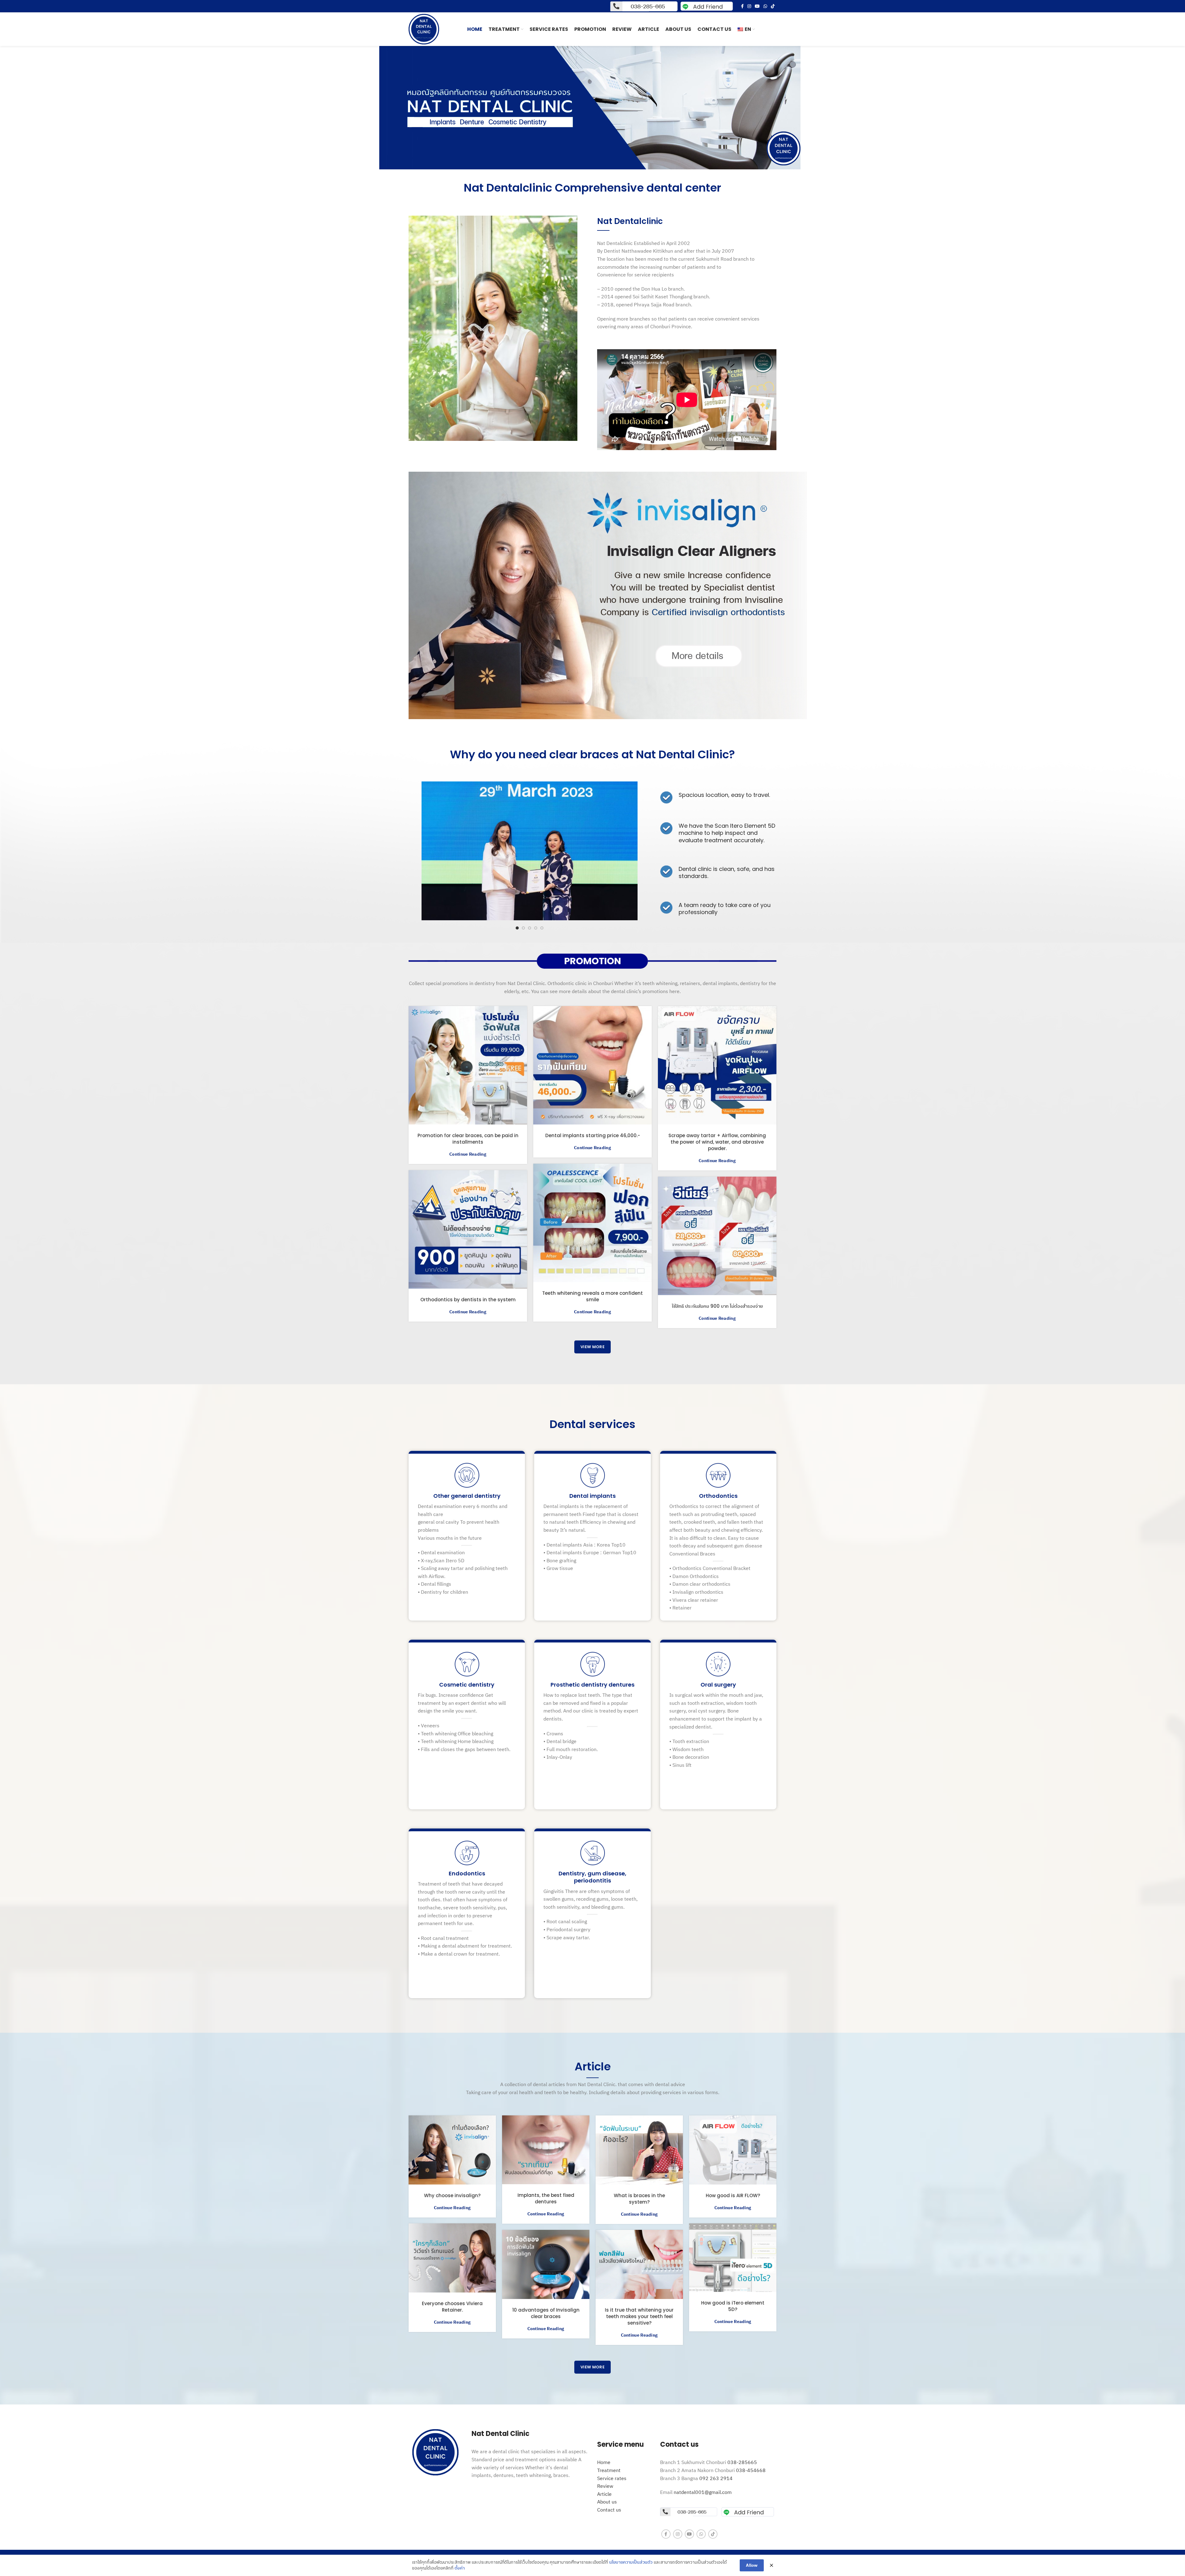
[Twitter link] (608, 595)
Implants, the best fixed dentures (546, 2198)
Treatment (609, 2470)
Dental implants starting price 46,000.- (593, 1135)
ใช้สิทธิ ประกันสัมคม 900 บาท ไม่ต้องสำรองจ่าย (717, 1306)
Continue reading (468, 1154)
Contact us (609, 2510)
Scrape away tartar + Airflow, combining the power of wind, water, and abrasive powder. (717, 1142)
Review (605, 2486)
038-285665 (742, 2462)
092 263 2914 (716, 2478)
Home (604, 2462)
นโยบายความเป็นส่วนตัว (631, 2562)
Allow (752, 2565)
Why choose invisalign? (452, 2195)
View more (592, 1347)
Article (604, 2494)
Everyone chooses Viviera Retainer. (452, 2307)
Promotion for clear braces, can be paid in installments (468, 1139)
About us (607, 2502)
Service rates (612, 2478)
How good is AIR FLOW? (733, 2195)
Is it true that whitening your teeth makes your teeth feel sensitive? (639, 2316)
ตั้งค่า (460, 2568)
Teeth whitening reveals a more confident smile (592, 1296)
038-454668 (751, 2470)
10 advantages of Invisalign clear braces (546, 2313)
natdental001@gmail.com (703, 2492)
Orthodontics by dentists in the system (468, 1300)
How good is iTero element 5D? (733, 2306)
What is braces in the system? (639, 2199)
